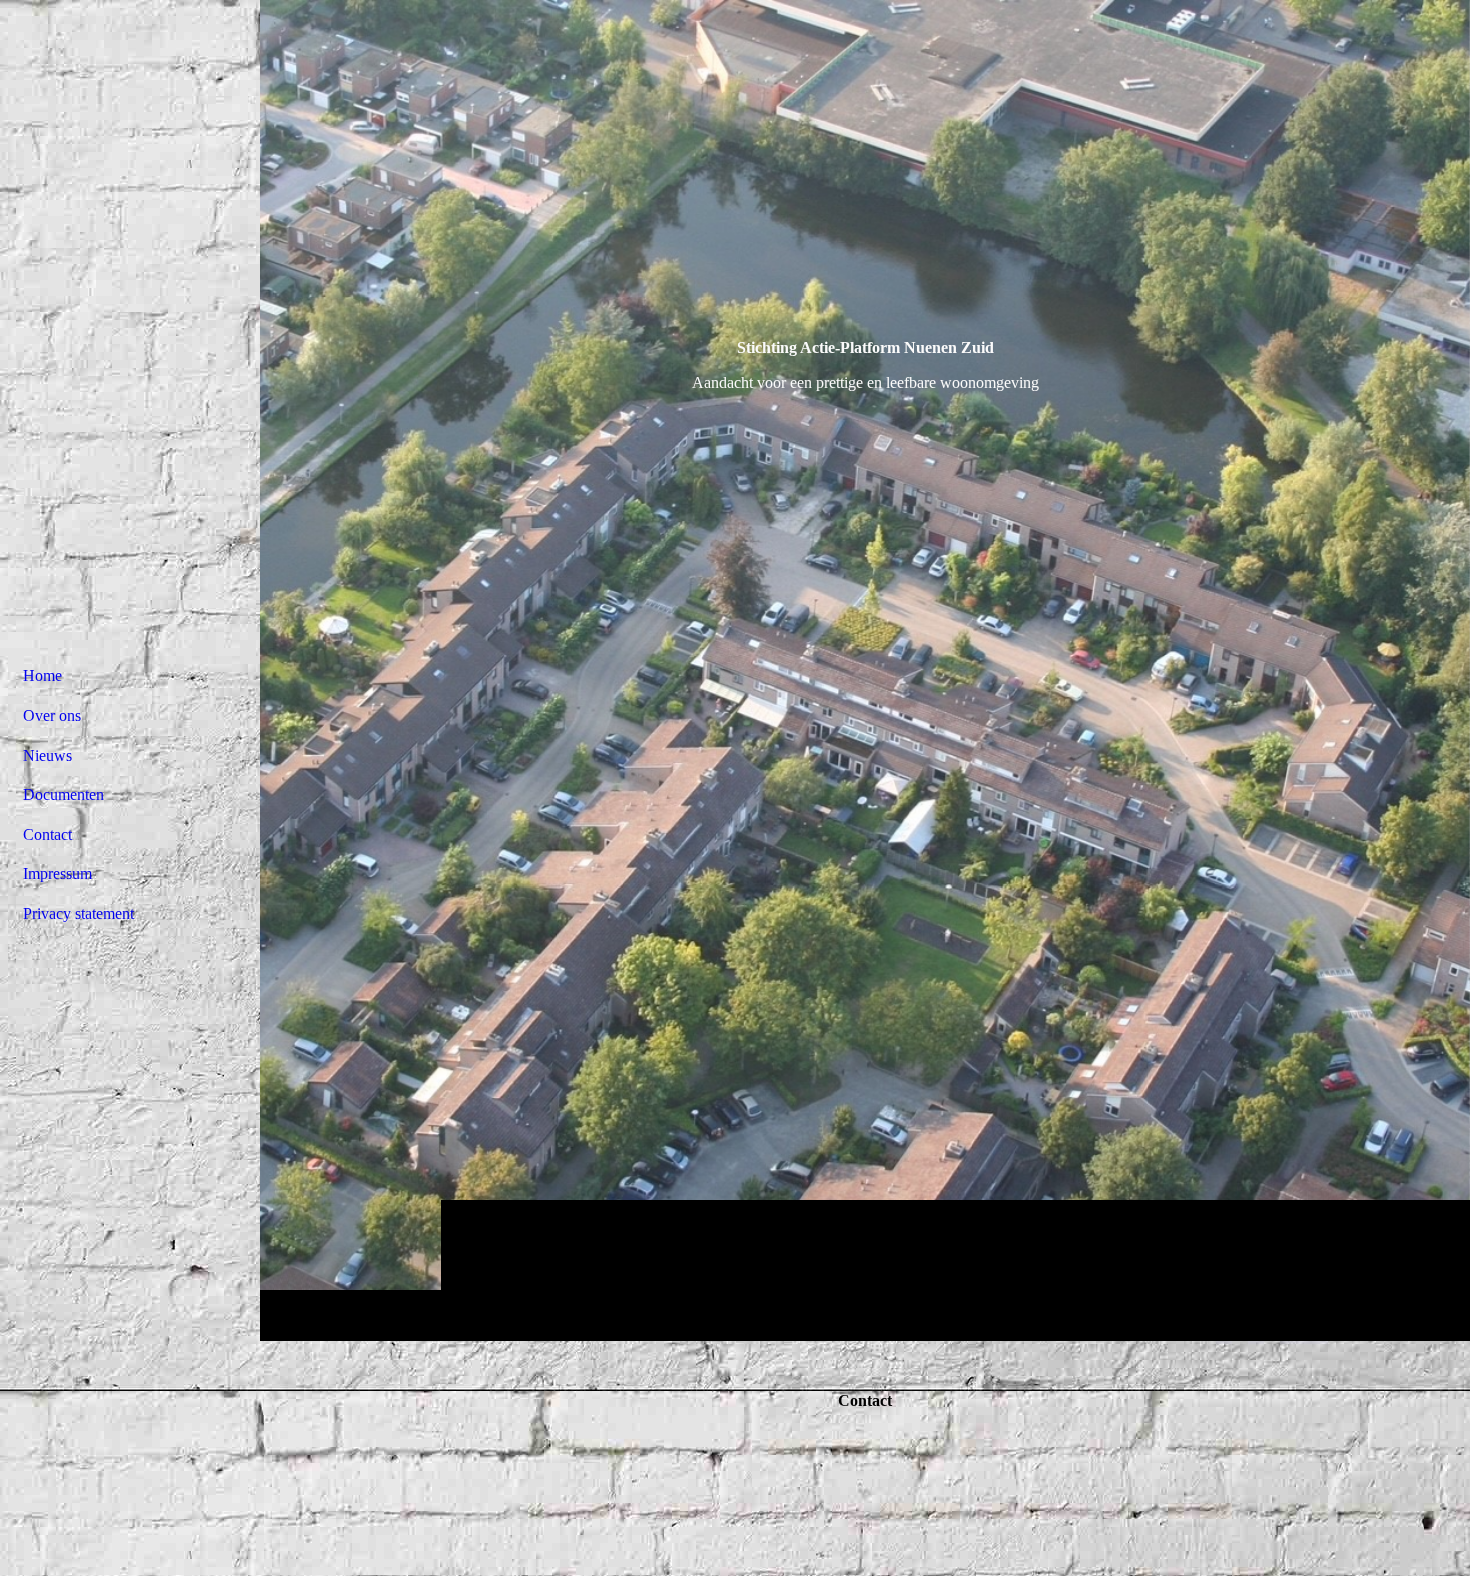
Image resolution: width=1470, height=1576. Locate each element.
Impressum (57, 873)
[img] (865, 670)
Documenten (63, 794)
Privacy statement (78, 913)
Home (42, 675)
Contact (47, 834)
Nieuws (47, 755)
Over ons (52, 715)
